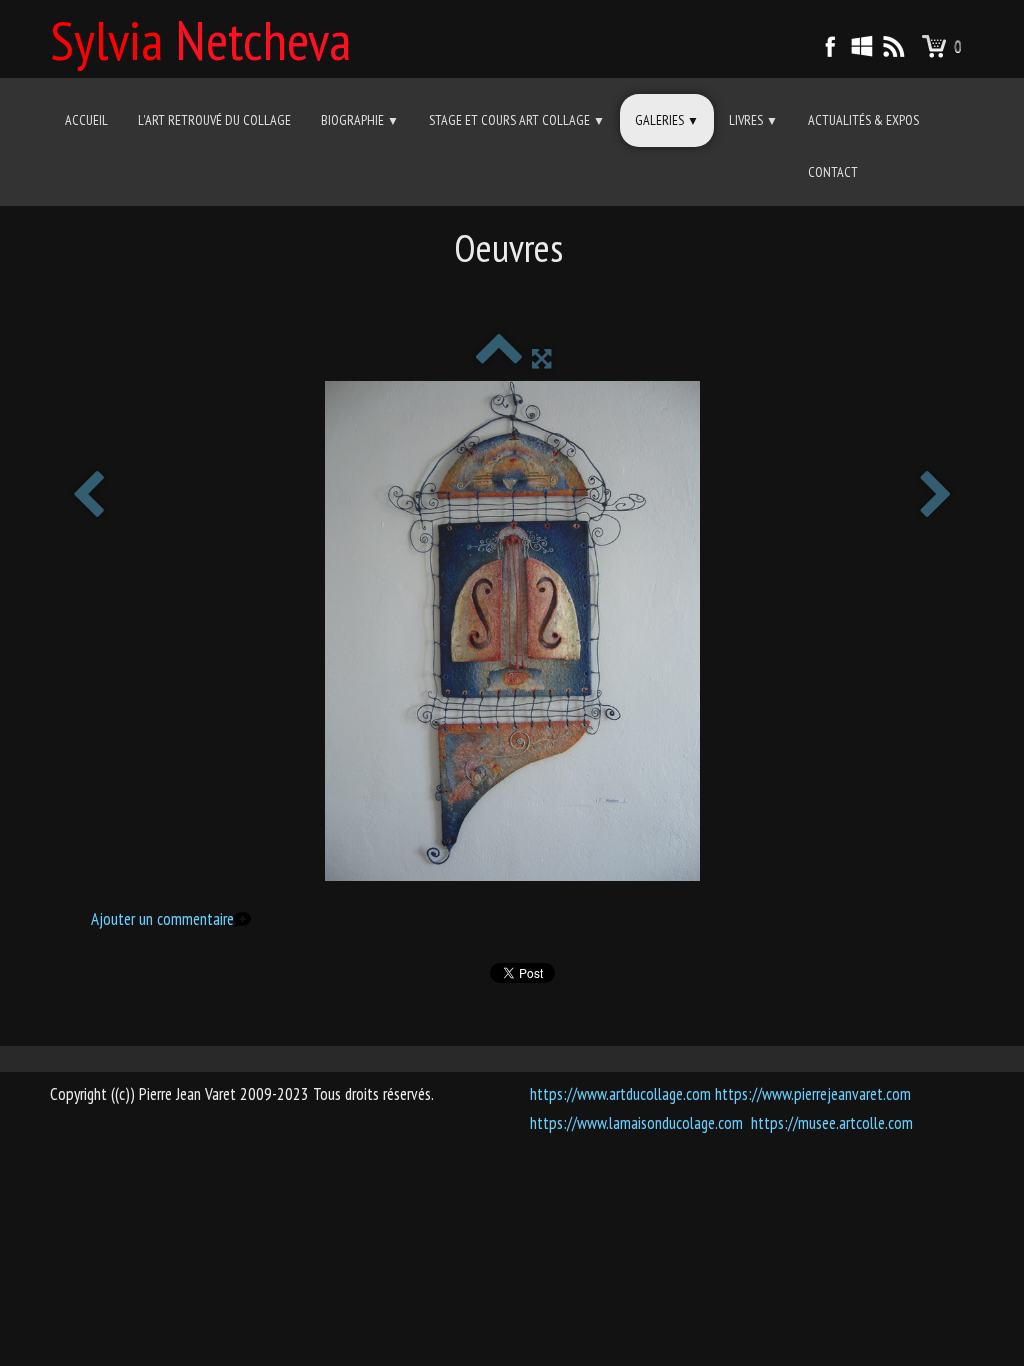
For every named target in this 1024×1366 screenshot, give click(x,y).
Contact (833, 172)
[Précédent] (88, 496)
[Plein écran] (541, 358)
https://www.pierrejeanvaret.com (813, 1094)
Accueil (86, 120)
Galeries (667, 120)
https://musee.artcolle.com (832, 1123)
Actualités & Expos (863, 120)
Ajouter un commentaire (162, 919)
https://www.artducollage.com (620, 1094)
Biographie (360, 120)
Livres (753, 120)
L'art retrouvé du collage (214, 120)
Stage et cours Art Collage (517, 120)
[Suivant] (936, 496)
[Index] (498, 358)
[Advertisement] (512, 294)
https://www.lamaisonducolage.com (636, 1123)
